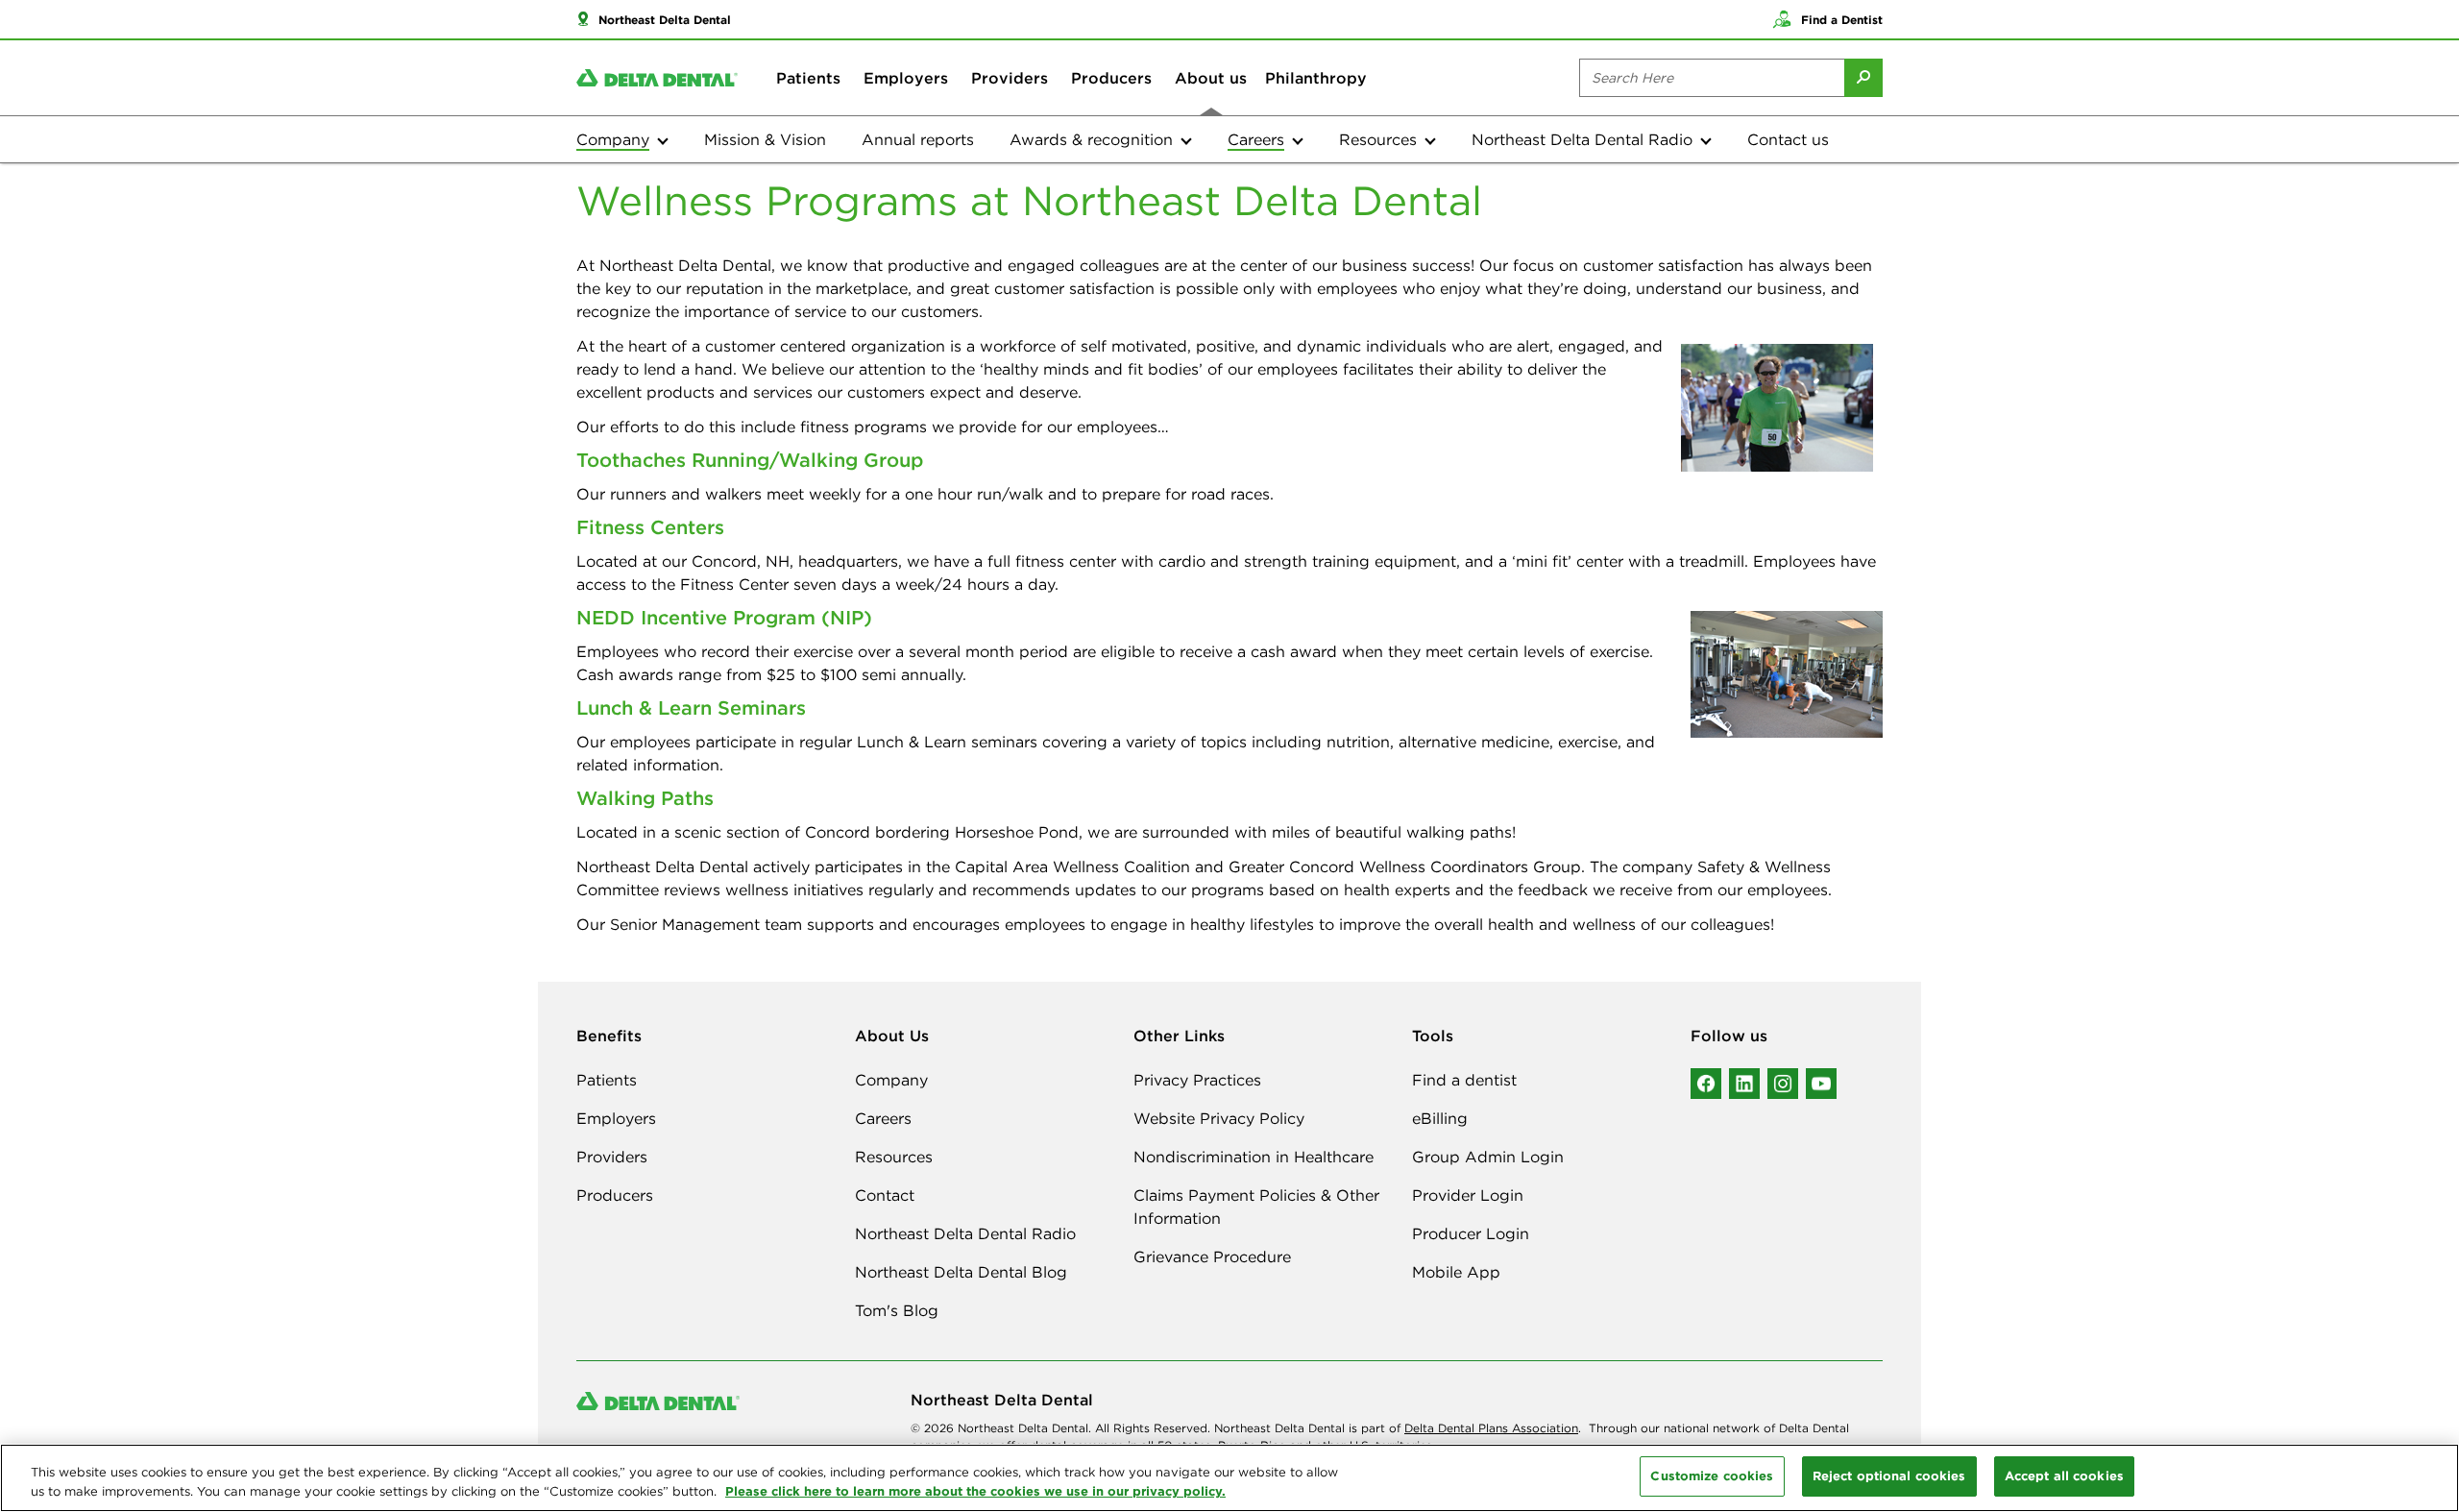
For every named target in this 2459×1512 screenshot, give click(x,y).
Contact (885, 1195)
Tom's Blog (897, 1310)
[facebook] (1706, 1084)
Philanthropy (1316, 78)
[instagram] (1783, 1084)
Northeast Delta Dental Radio (1582, 139)
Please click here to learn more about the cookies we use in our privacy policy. (975, 1491)
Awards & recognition (1091, 139)
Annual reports (918, 139)
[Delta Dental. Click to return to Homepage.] (657, 78)
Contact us (1788, 139)
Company (891, 1080)
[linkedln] (1744, 1084)
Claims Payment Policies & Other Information (1256, 1207)
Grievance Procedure (1212, 1256)
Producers (1111, 78)
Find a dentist (1464, 1080)
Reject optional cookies (1889, 1475)
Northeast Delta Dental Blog (961, 1272)
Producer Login (1471, 1233)
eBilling (1440, 1118)
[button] (654, 19)
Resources (1378, 139)
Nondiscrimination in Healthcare (1254, 1157)
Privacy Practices (1197, 1080)
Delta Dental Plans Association (1491, 1428)
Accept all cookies (2064, 1475)
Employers (906, 78)
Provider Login (1468, 1195)
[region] (1229, 1478)
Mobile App (1456, 1272)
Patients (808, 78)
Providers (1010, 78)
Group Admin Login (1488, 1157)
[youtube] (1821, 1084)
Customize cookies (1712, 1475)
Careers (883, 1118)
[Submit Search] (1863, 78)
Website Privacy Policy (1219, 1118)
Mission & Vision (765, 139)
